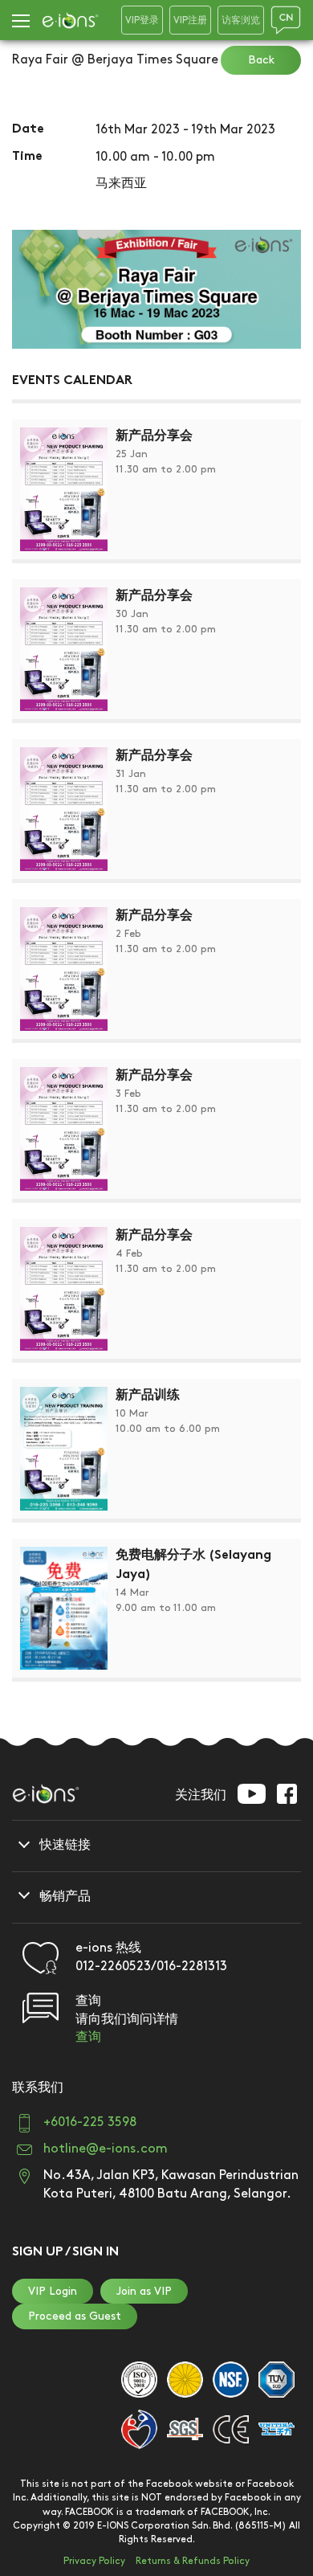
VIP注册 (190, 20)
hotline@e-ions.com (106, 2149)
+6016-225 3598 (90, 2122)
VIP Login (53, 2291)
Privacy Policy (94, 2561)
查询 (88, 2037)
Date (28, 130)
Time (27, 157)
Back (261, 60)
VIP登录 (142, 20)
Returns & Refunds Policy (193, 2561)
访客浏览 (241, 20)
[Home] (70, 20)
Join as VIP (144, 2291)
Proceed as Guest (75, 2316)
